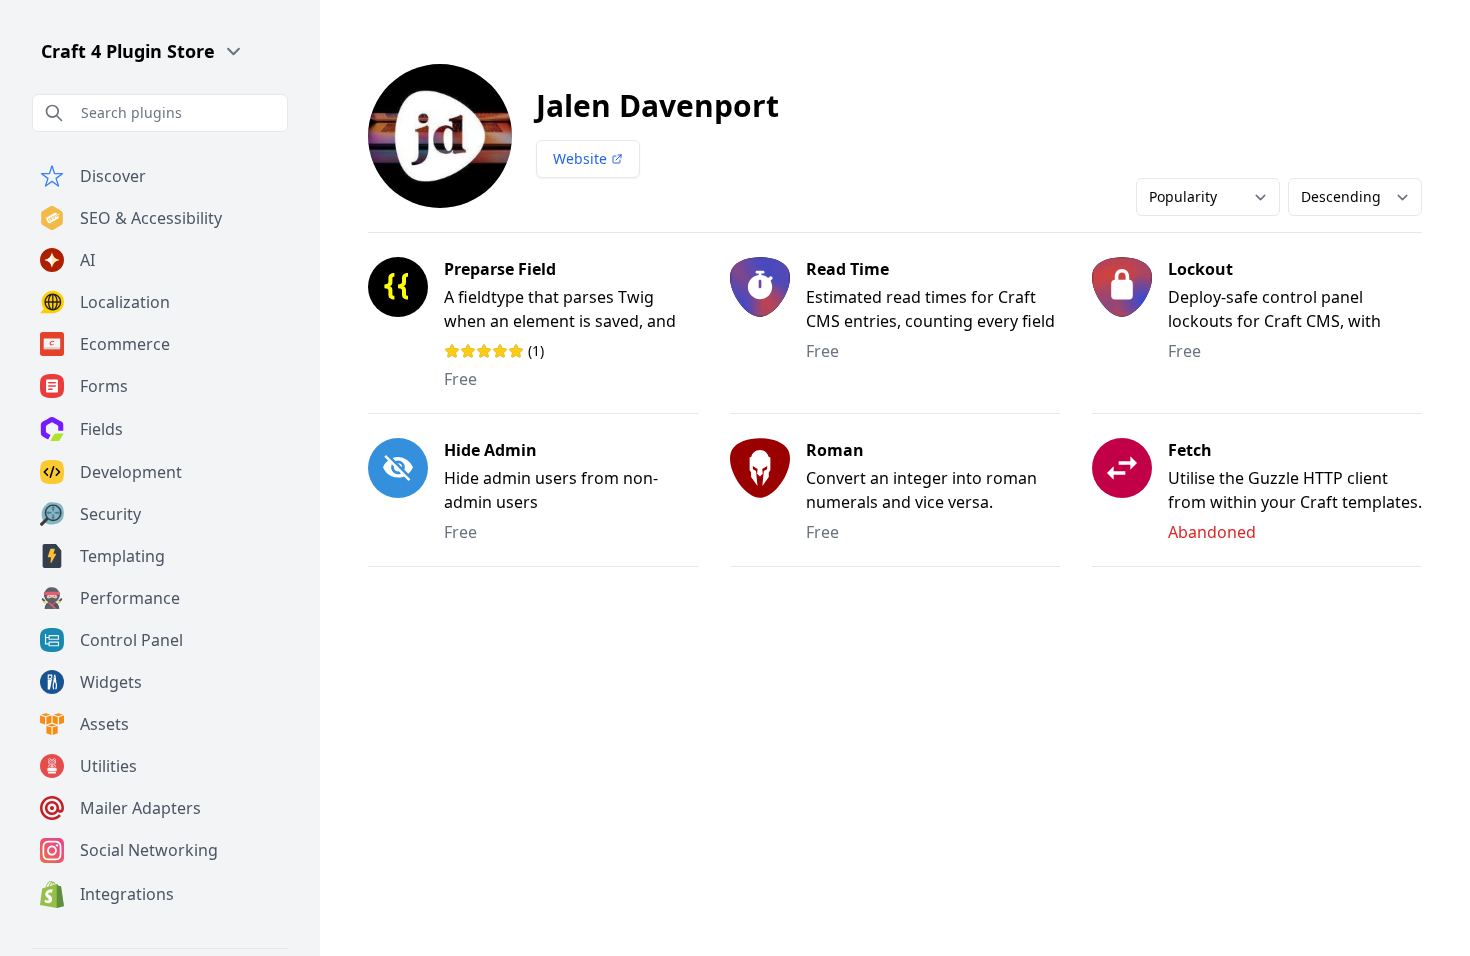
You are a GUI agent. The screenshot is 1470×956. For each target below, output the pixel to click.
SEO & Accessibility (151, 218)
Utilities (108, 766)
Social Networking (149, 850)
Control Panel (131, 640)
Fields (101, 429)
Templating (122, 556)
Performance (130, 598)
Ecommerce (125, 344)
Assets (104, 724)
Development (131, 472)
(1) (519, 351)
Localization (125, 302)
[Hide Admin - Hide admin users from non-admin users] (406, 490)
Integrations (127, 894)
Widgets (111, 682)
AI (87, 260)
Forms (104, 386)
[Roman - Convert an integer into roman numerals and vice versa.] (768, 490)
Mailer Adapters (140, 808)
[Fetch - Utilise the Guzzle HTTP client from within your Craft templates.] (1130, 490)
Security (110, 514)
